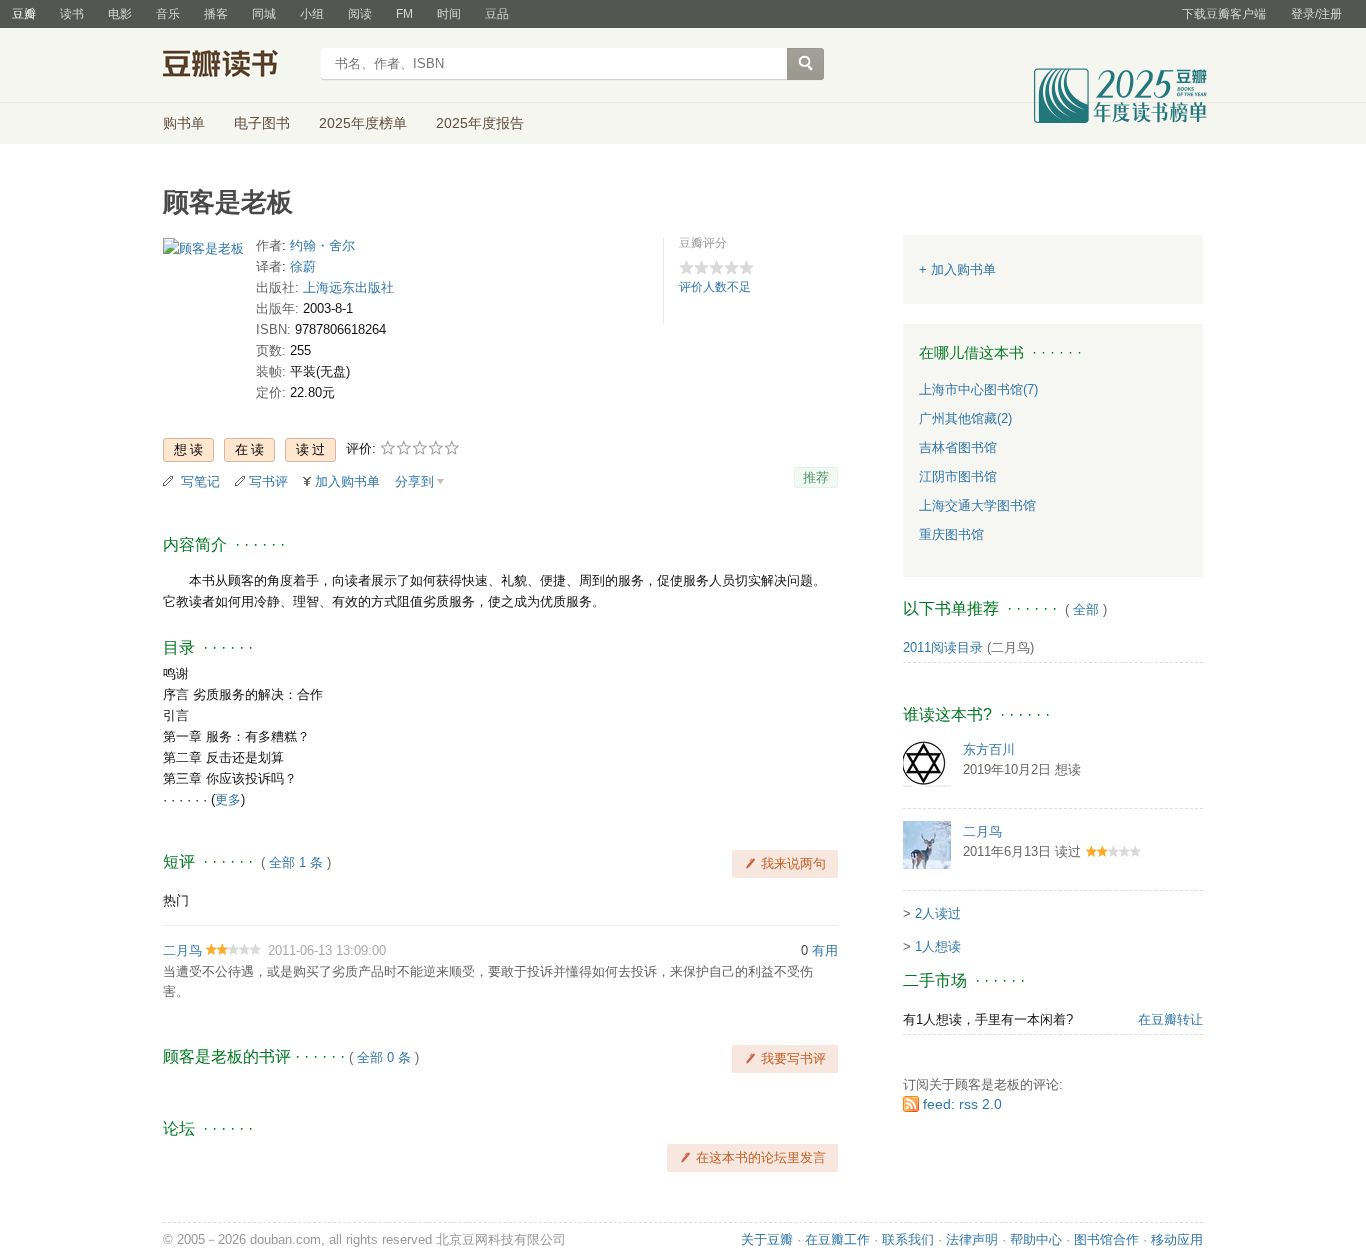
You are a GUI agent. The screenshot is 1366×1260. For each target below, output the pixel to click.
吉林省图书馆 (958, 447)
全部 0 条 (384, 1057)
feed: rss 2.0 (962, 1104)
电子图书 (262, 123)
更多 (228, 799)
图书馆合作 (1106, 1239)
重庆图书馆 (951, 534)
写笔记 (200, 481)
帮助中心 (1036, 1239)
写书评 (268, 481)
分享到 (414, 481)
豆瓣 (24, 14)
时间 (449, 14)
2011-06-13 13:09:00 (327, 950)
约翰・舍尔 (322, 245)
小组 (312, 14)
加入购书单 (347, 481)
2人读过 (938, 913)
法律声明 (972, 1239)
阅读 (360, 14)
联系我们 (908, 1239)
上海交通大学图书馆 (977, 505)
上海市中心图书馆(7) (978, 389)
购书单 (184, 123)
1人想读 (938, 946)
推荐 (816, 477)
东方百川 (989, 749)
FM (404, 14)
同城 (264, 14)
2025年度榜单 (363, 123)
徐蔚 (303, 266)
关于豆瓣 (767, 1239)
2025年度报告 (480, 123)
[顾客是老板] (203, 252)
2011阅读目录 (943, 647)
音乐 (168, 14)
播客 (216, 14)
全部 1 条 (296, 862)
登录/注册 (1316, 14)
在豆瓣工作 (837, 1239)
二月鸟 (182, 950)
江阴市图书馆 (958, 476)
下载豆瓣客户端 (1224, 14)
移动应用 (1177, 1239)
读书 (72, 14)
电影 (120, 14)
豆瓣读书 (235, 66)
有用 (825, 950)
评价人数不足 (715, 287)
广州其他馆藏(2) (965, 418)
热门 (176, 900)
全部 (1086, 609)
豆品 (497, 14)
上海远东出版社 (348, 287)
